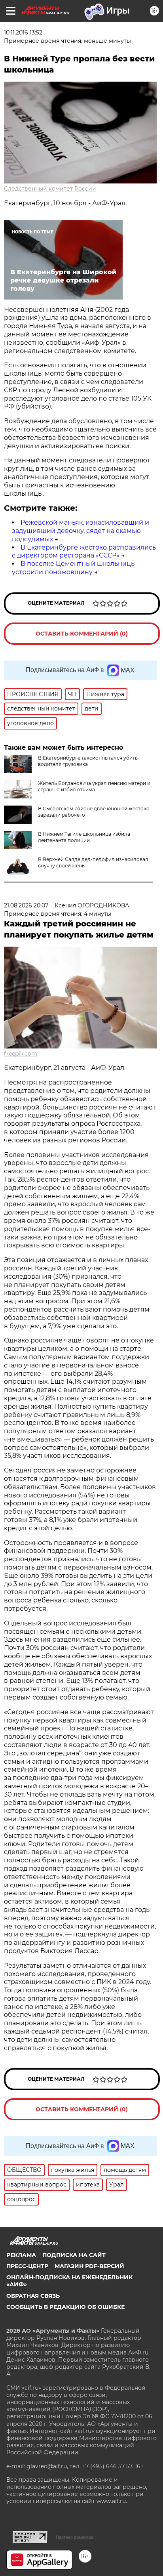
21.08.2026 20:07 (26, 905)
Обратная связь (33, 2296)
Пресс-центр (27, 2266)
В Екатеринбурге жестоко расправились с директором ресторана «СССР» (84, 552)
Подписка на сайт (74, 2255)
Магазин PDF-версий (89, 2266)
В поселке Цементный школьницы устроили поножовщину (74, 568)
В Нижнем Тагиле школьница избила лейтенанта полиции (84, 837)
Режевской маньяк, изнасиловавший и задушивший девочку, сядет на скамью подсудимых (81, 531)
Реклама (21, 2255)
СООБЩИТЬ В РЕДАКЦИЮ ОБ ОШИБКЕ (65, 2307)
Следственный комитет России (50, 189)
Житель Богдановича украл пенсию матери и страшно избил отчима (94, 786)
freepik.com (21, 1054)
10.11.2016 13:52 (23, 32)
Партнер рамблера (75, 2537)
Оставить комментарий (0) (82, 634)
